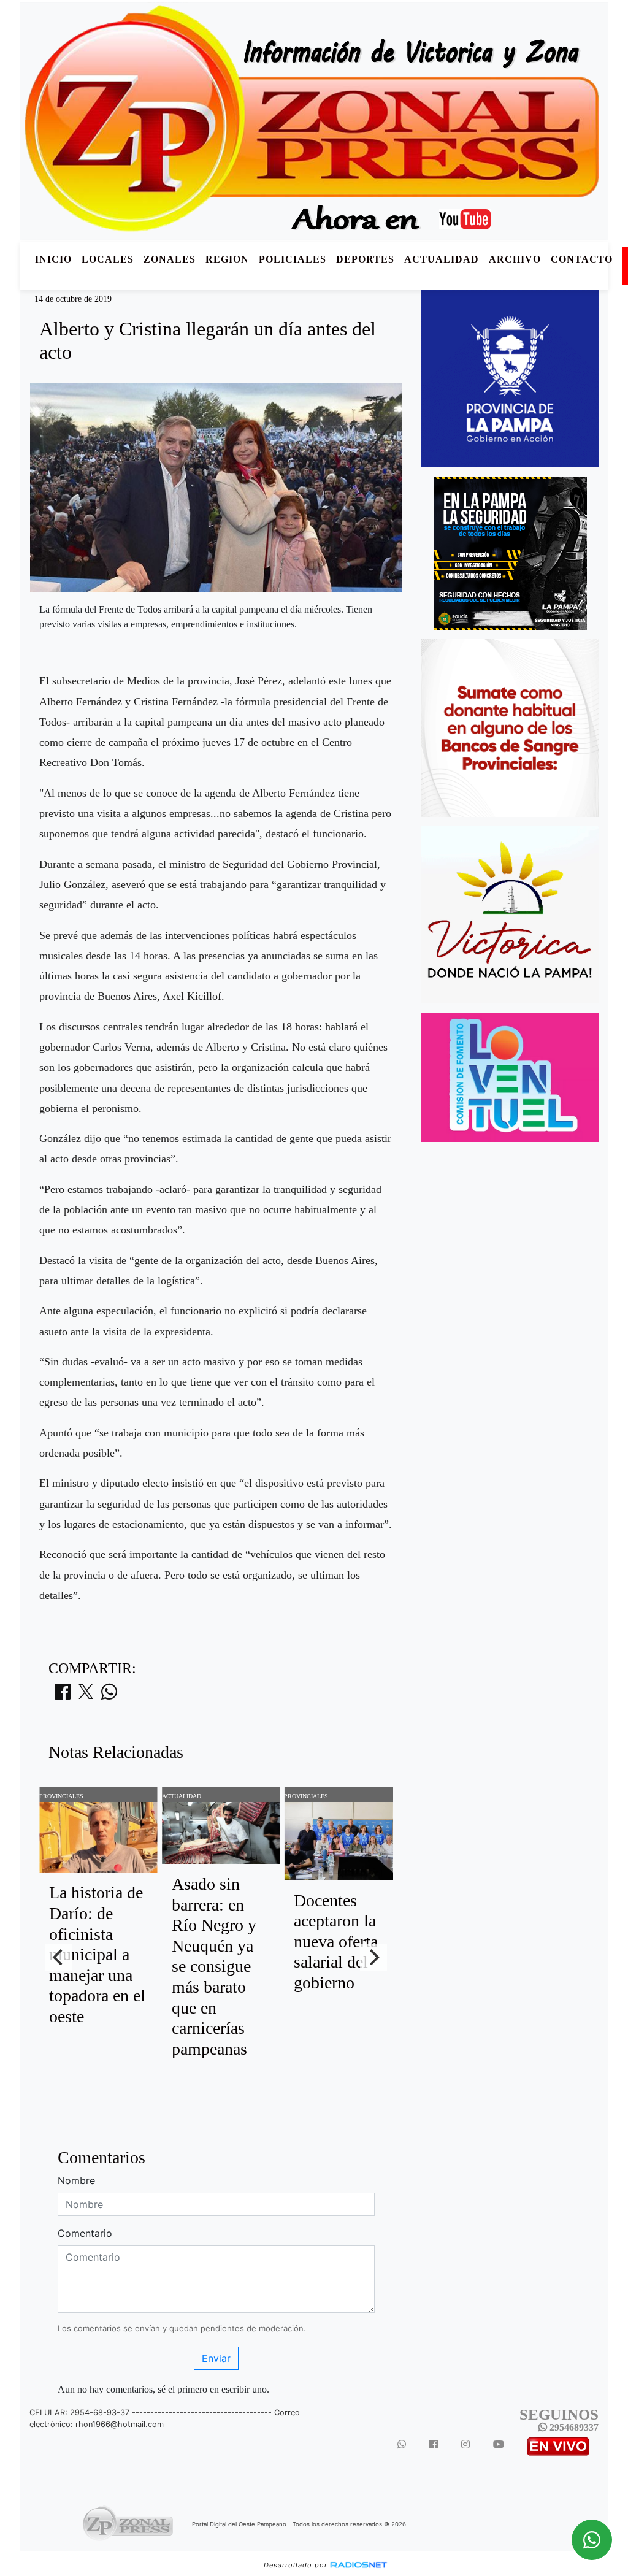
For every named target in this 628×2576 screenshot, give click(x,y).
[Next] (373, 1957)
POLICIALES (293, 259)
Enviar (216, 2358)
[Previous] (59, 1957)
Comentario (85, 2233)
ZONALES (170, 259)
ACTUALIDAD (442, 259)
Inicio (53, 259)
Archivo (515, 259)
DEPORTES (365, 259)
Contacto (582, 259)
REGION (227, 259)
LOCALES (108, 259)
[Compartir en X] (86, 1695)
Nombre (76, 2180)
